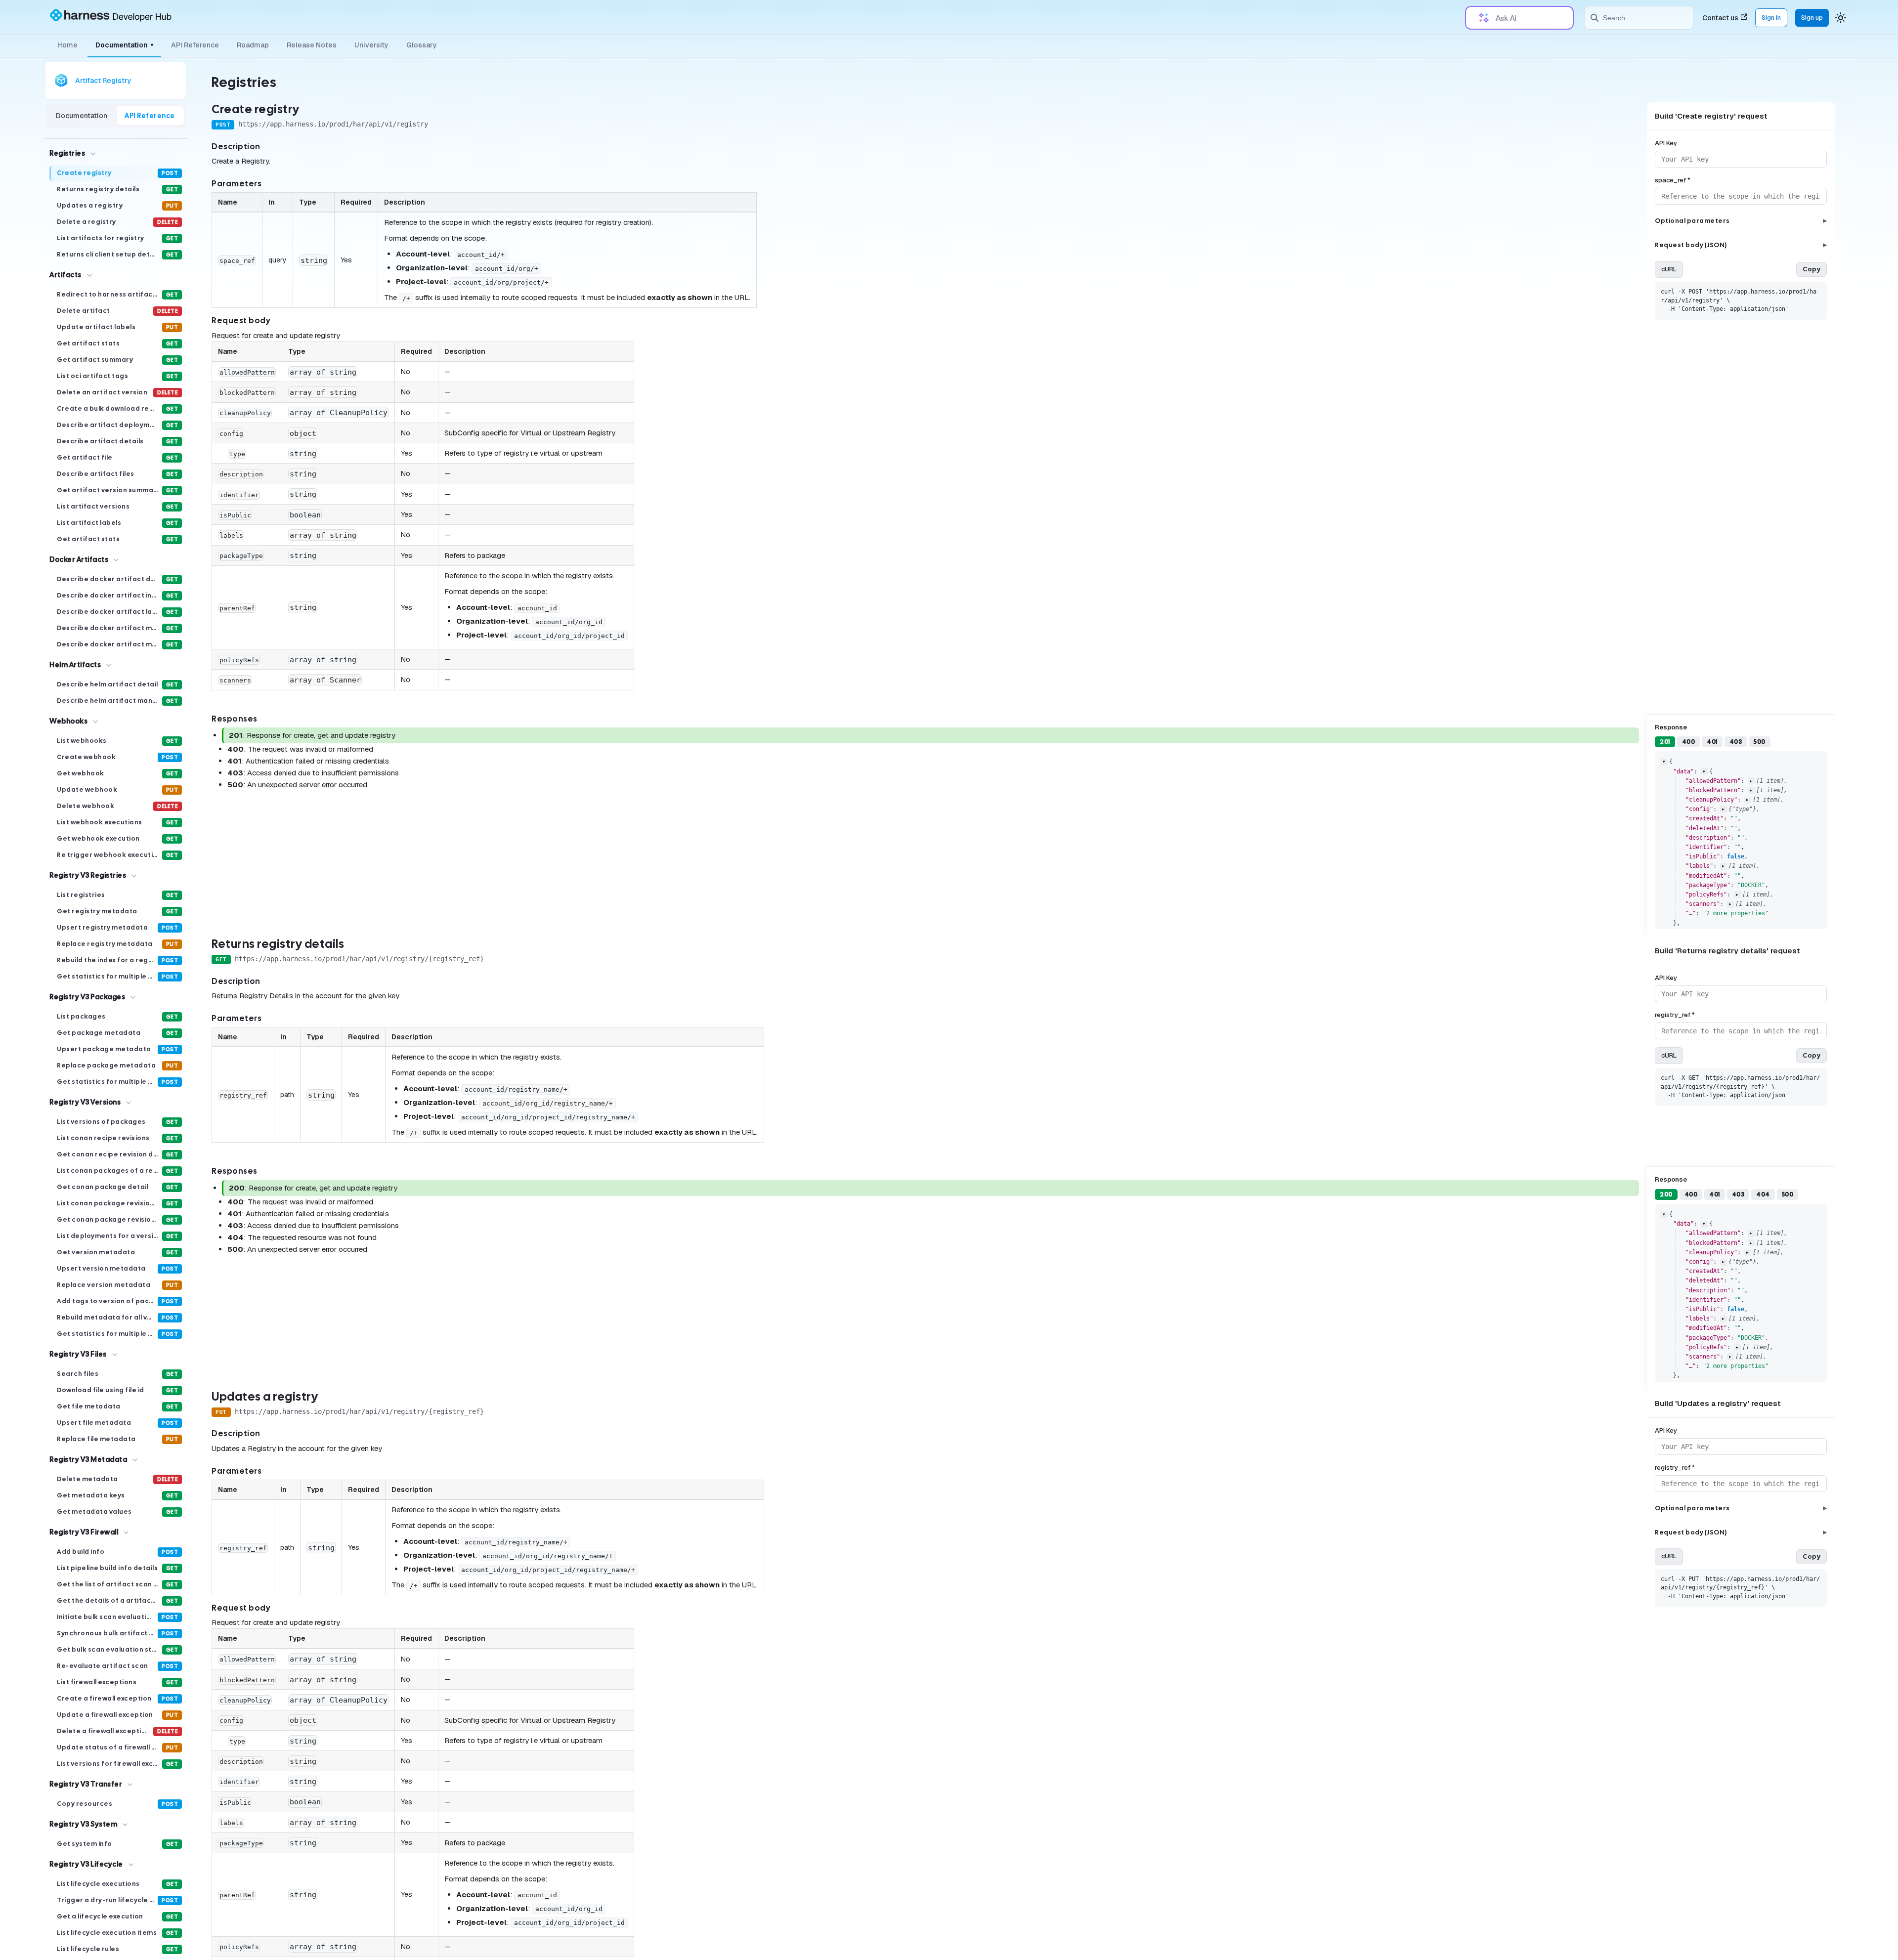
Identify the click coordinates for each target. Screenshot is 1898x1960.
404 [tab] (1763, 1194)
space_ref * (1673, 180)
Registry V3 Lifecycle (86, 1864)
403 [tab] (1736, 742)
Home (67, 45)
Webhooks (68, 721)
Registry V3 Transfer (86, 1784)
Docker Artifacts (79, 559)
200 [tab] (1666, 1194)
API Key (1666, 143)
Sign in (1771, 18)
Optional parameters (1741, 221)
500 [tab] (1760, 742)
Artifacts (65, 275)
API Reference (195, 45)
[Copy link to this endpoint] (310, 110)
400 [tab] (1689, 742)
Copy (1812, 269)
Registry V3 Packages (87, 997)
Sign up (1812, 18)
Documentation (124, 45)
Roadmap (253, 45)
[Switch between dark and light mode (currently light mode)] (1841, 18)
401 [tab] (1712, 742)
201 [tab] (1665, 742)
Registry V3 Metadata (88, 1459)
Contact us (1720, 18)
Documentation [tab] (82, 116)
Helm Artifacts (75, 665)
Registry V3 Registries (88, 875)
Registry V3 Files (78, 1354)
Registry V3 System (83, 1824)
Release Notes (312, 45)
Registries (67, 153)
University (371, 45)
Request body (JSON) (1741, 245)
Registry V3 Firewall (84, 1532)
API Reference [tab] (150, 116)
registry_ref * (1675, 1015)
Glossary (422, 45)
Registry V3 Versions (85, 1102)
